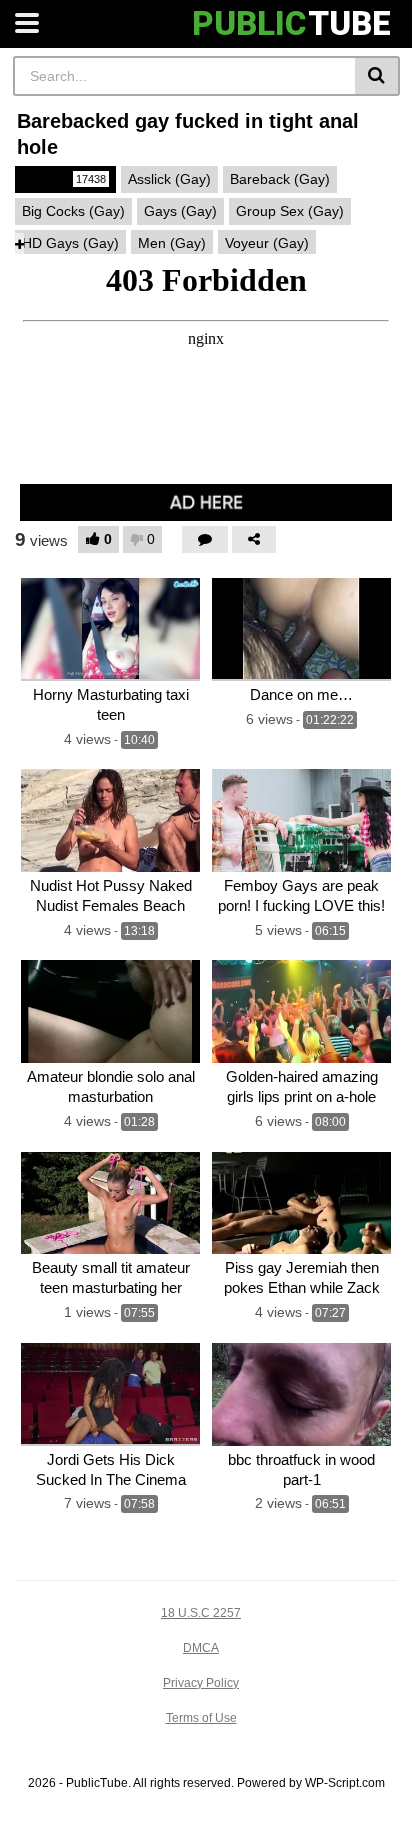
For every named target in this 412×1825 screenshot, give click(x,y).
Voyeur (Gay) (267, 243)
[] (377, 76)
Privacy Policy (201, 1683)
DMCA (201, 1648)
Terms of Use (201, 1718)
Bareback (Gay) (280, 179)
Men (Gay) (172, 243)
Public (64, 179)
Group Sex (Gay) (290, 211)
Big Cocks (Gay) (73, 211)
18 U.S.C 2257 (201, 1613)
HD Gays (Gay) (70, 243)
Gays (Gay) (180, 211)
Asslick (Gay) (169, 179)
